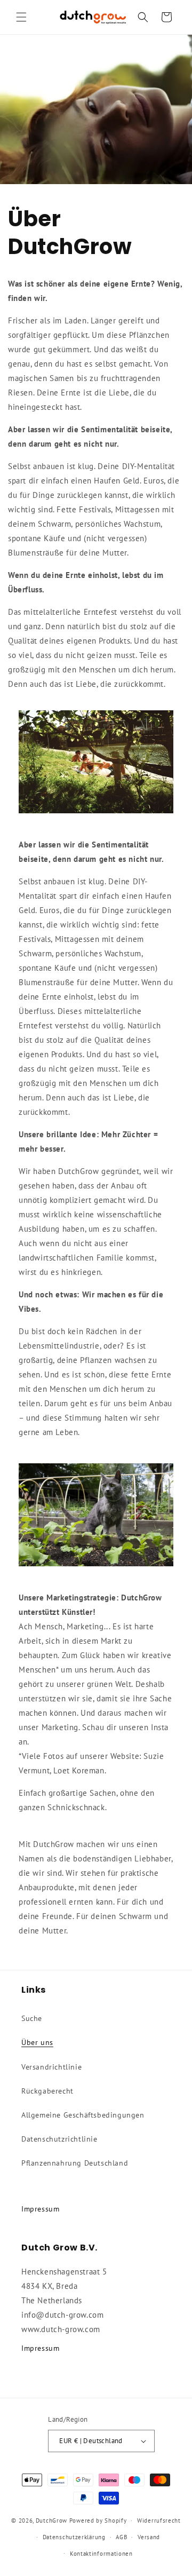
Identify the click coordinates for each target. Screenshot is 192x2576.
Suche (32, 2018)
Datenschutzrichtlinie (59, 2139)
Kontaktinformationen (101, 2554)
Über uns (37, 2042)
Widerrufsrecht (159, 2520)
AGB (121, 2537)
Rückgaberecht (47, 2091)
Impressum (40, 2209)
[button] (21, 17)
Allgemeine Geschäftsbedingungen (83, 2115)
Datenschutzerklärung (74, 2537)
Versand (149, 2537)
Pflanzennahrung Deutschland (75, 2163)
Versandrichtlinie (51, 2067)
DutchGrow (51, 2520)
